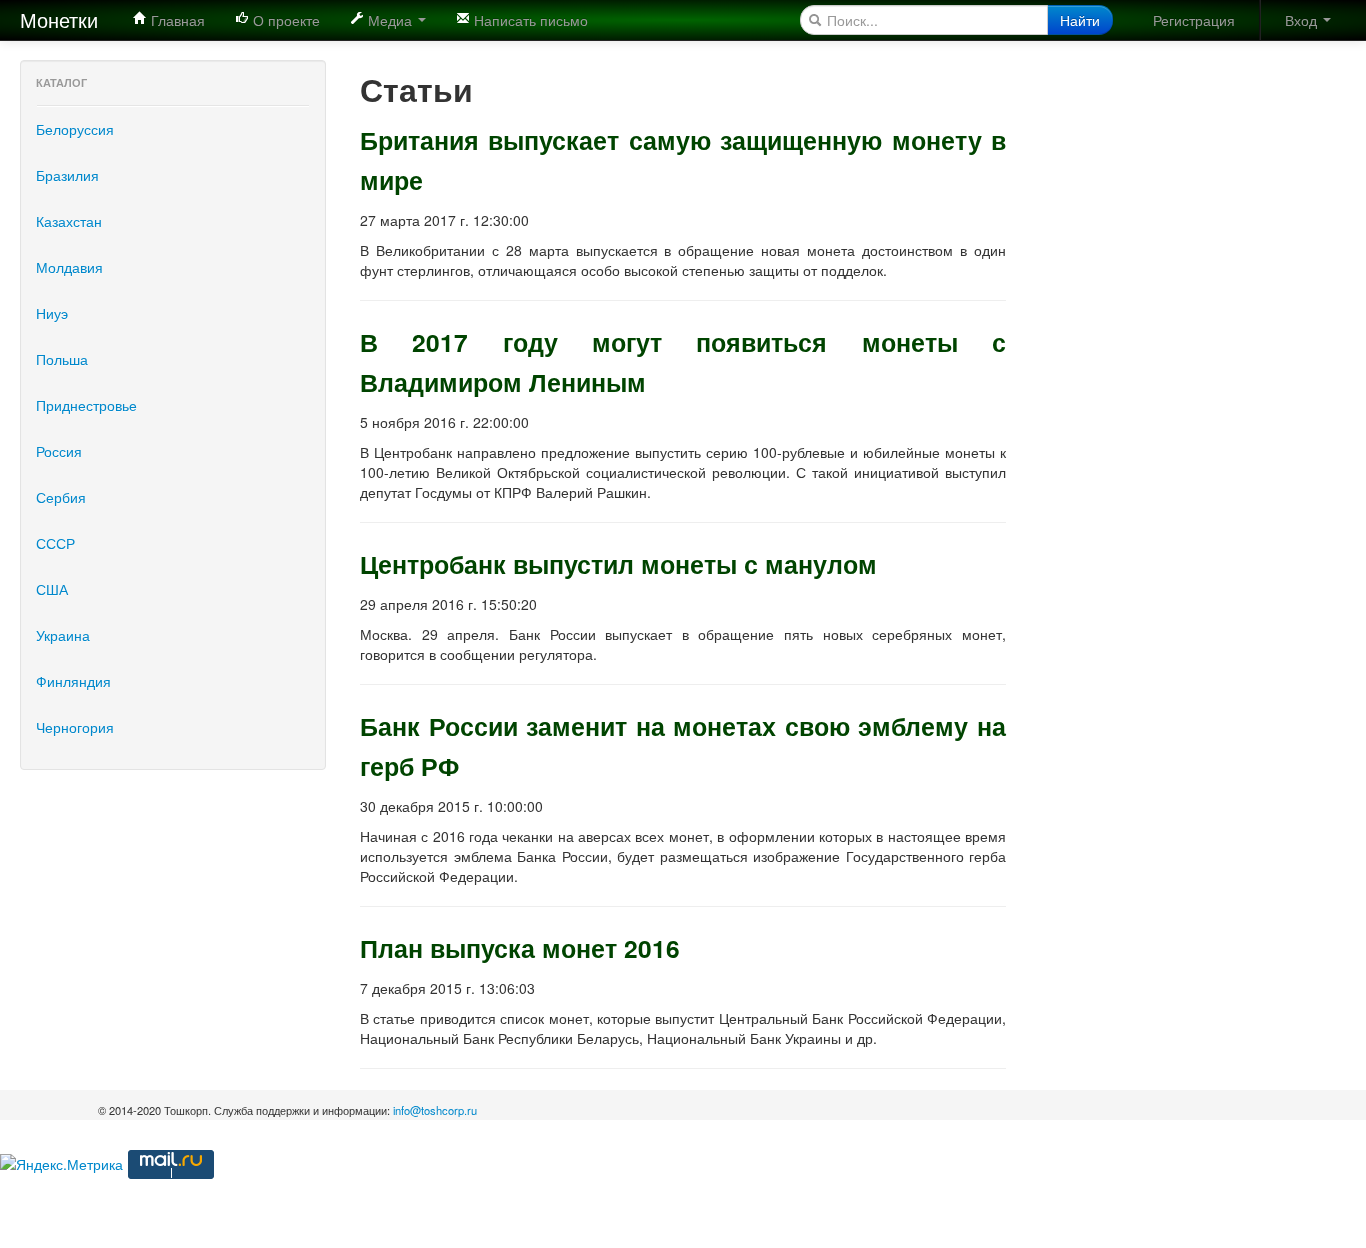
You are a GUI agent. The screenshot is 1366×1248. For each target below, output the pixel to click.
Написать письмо (529, 20)
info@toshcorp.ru (435, 1110)
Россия (59, 451)
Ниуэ (52, 313)
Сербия (61, 497)
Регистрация (1194, 20)
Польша (62, 359)
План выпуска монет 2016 (520, 948)
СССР (55, 543)
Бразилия (67, 175)
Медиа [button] (390, 20)
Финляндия (73, 681)
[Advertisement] (1180, 360)
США (52, 589)
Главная (176, 20)
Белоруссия (75, 129)
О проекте (284, 20)
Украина (63, 635)
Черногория (75, 727)
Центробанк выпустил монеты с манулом (618, 564)
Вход (1303, 20)
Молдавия (69, 267)
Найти (1080, 20)
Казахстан (69, 221)
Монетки (59, 19)
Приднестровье (86, 405)
